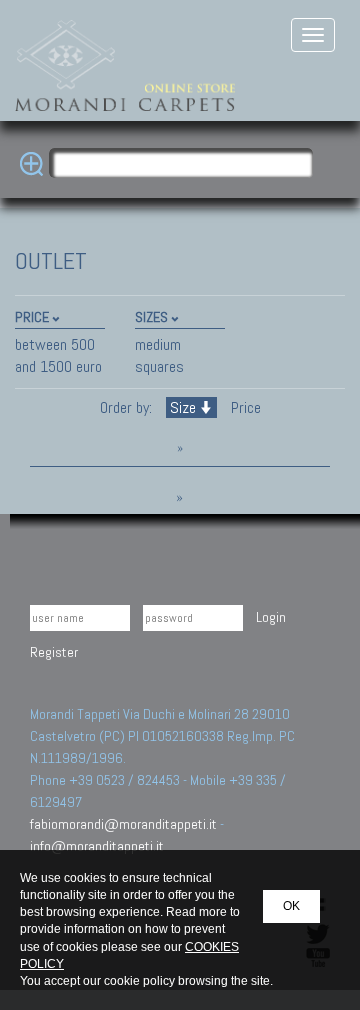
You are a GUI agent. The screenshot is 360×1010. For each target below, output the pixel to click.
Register (54, 652)
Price (244, 407)
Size (183, 407)
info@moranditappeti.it (97, 846)
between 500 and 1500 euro (58, 355)
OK (291, 906)
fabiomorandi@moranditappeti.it (123, 824)
